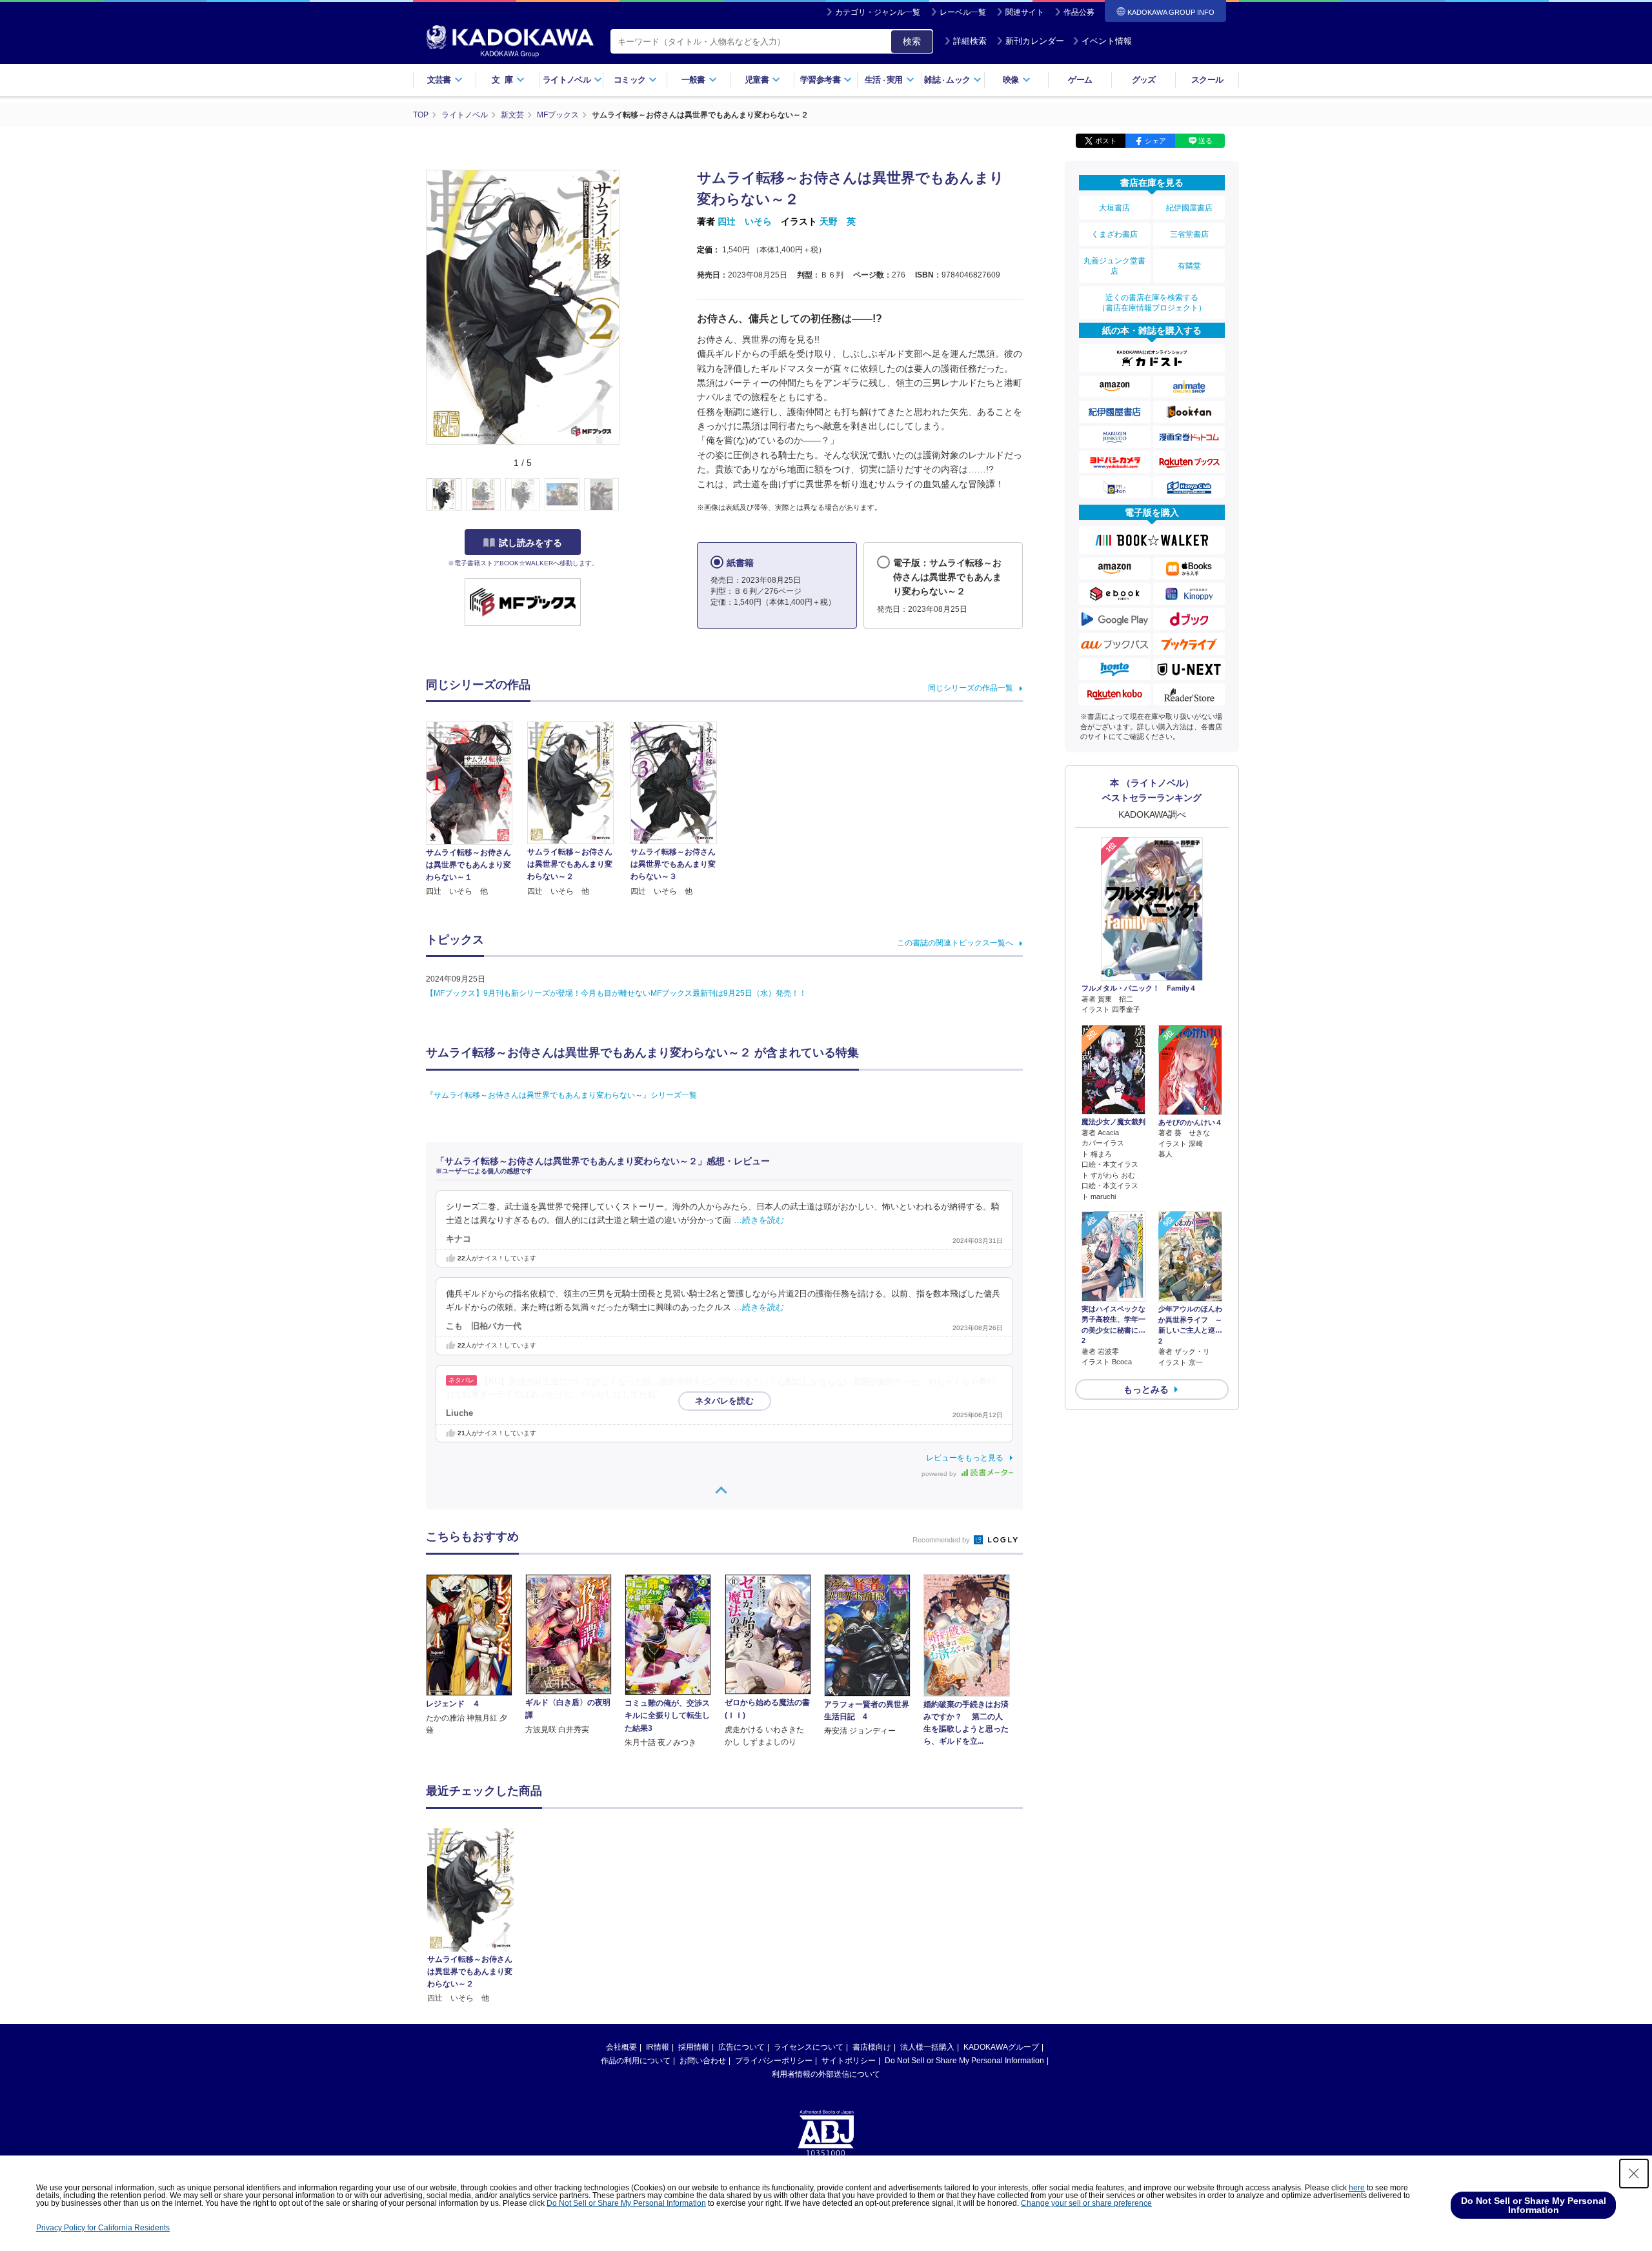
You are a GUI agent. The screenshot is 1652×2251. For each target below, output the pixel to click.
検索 (912, 41)
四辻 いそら (745, 221)
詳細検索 (970, 41)
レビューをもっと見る (965, 1458)
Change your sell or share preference (1086, 2203)
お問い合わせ (703, 2061)
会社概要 (621, 2047)
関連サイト (1025, 12)
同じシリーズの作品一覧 (971, 688)
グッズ (1144, 80)
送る (1205, 141)
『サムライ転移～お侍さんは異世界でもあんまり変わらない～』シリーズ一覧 (561, 1095)
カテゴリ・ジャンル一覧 (878, 12)
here (1357, 2188)
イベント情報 (1107, 41)
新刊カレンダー (1035, 41)
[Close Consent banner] (1634, 2174)
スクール (1207, 80)
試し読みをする (530, 543)
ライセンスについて (809, 2047)
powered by (940, 1474)
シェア (1155, 141)
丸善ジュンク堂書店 (1114, 266)
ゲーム (1080, 80)
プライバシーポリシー (774, 2061)
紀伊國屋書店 (1189, 208)
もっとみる (1146, 1389)
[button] (627, 495)
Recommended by (942, 1540)
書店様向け (872, 2047)
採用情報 (694, 2047)
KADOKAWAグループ (1001, 2047)
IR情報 (658, 2047)
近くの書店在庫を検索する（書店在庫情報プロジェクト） (1152, 303)
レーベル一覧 (963, 12)
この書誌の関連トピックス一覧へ (955, 943)
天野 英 (838, 221)
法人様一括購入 (927, 2047)
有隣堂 (1189, 266)
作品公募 (1079, 12)
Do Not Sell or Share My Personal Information (964, 2061)
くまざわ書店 (1114, 234)
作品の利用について (636, 2061)
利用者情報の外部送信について (826, 2074)
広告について (741, 2047)
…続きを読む (759, 1220)
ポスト (1106, 141)
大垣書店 (1114, 208)
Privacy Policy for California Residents (103, 2228)
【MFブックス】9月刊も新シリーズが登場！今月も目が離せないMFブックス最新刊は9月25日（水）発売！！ (616, 993)
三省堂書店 (1189, 234)
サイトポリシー (849, 2061)
